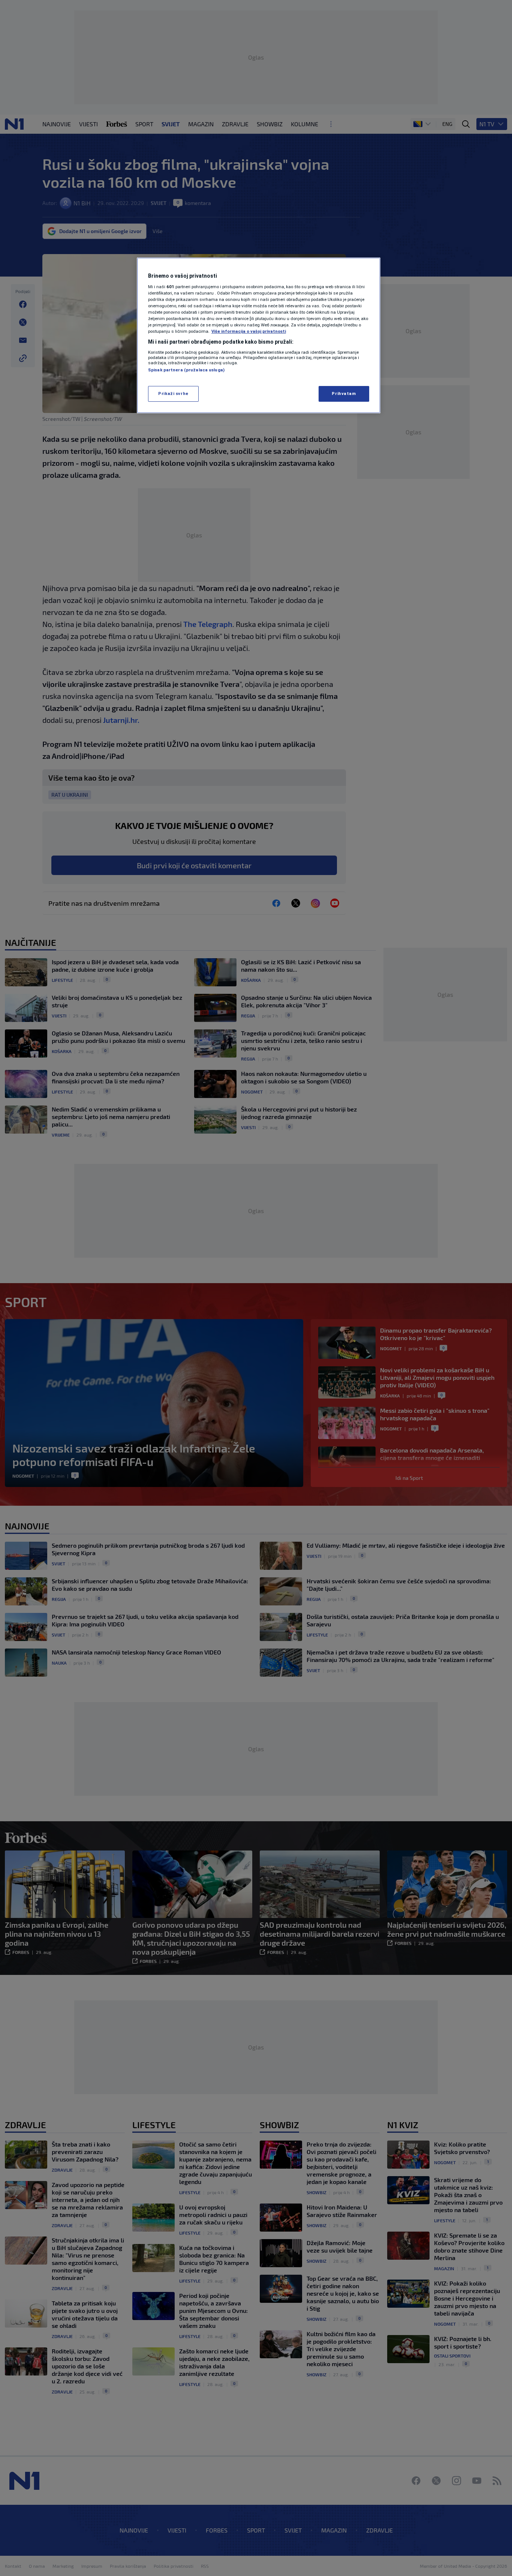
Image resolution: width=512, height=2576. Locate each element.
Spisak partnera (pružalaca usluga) (186, 370)
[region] (259, 335)
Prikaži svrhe (173, 393)
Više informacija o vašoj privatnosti (249, 331)
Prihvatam (344, 393)
